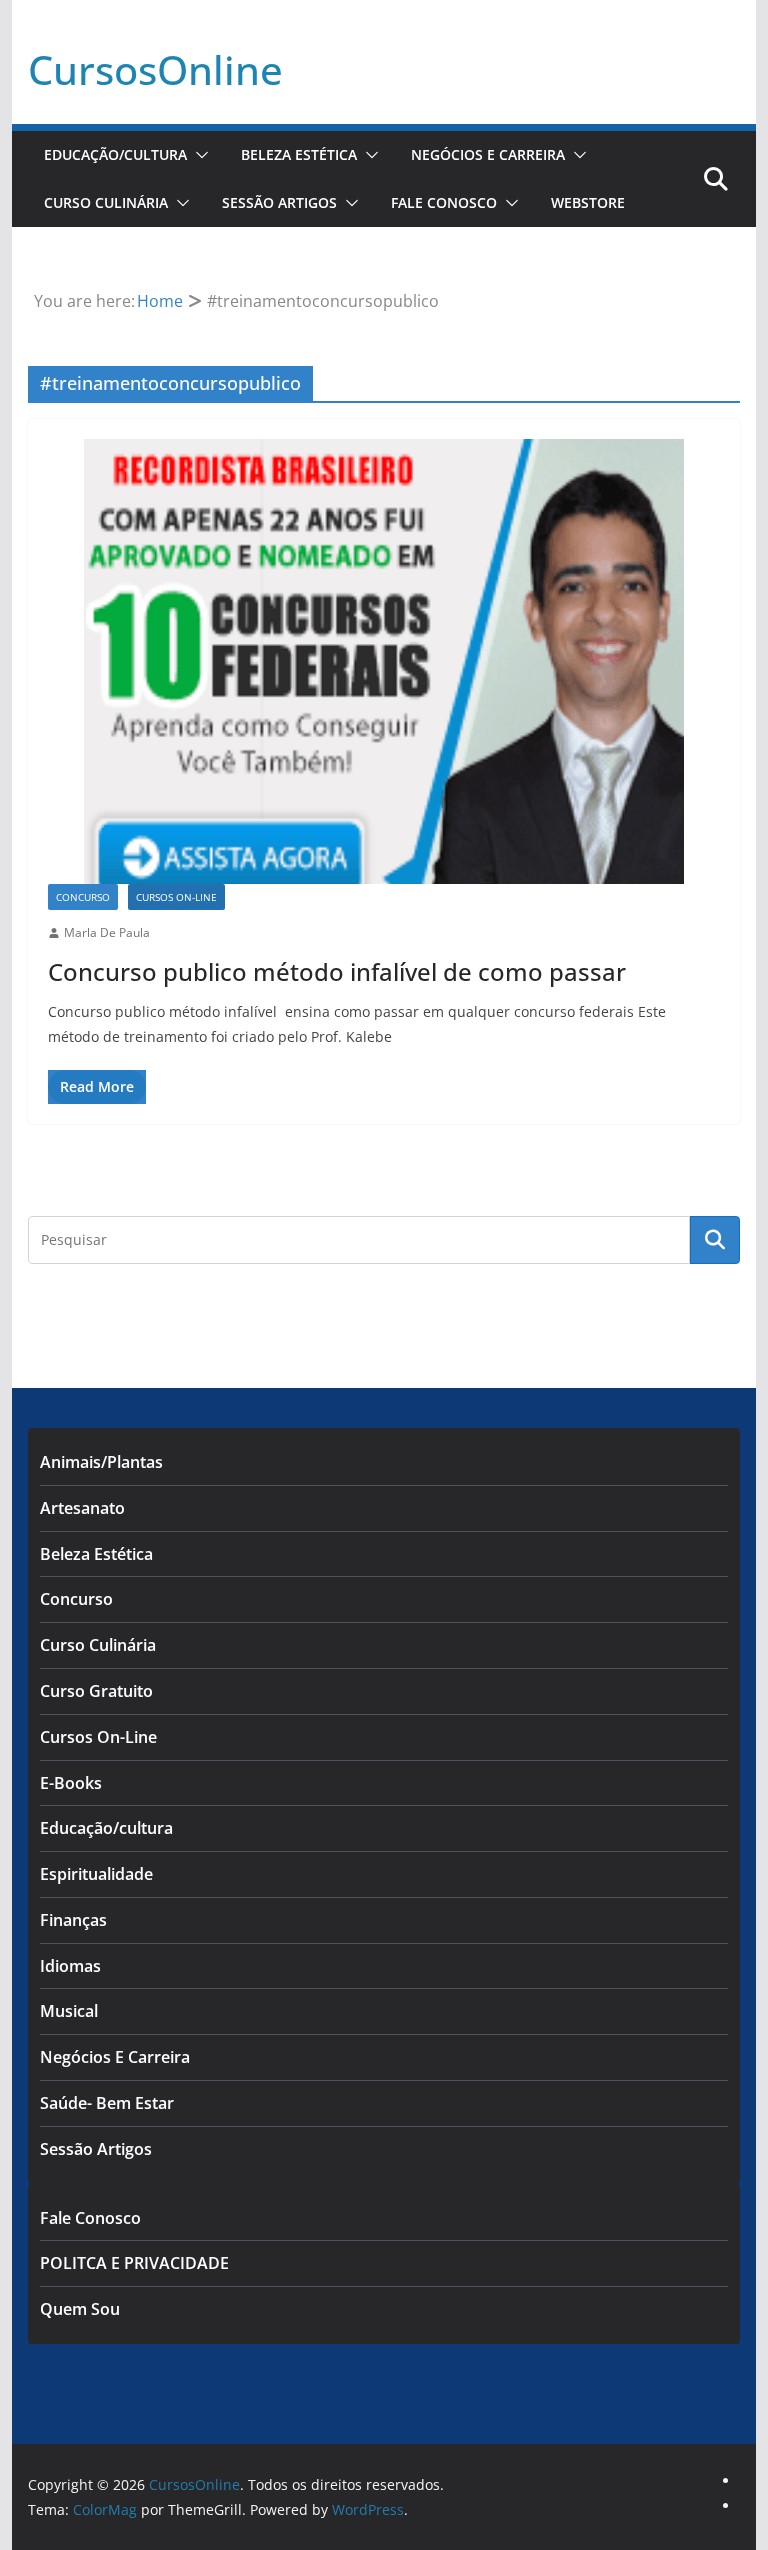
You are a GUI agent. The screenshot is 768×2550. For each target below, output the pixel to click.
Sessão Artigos (279, 202)
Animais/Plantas (101, 1462)
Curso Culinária (106, 202)
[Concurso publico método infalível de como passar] (384, 661)
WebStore (588, 202)
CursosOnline (155, 69)
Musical (69, 2011)
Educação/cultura (115, 154)
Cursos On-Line (176, 897)
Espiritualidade (96, 1874)
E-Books (71, 1783)
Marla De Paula (107, 932)
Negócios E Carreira (488, 154)
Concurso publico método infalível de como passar (337, 971)
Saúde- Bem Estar (107, 2103)
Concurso (83, 897)
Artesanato (82, 1508)
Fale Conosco (444, 202)
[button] (198, 155)
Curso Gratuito (96, 1691)
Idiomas (70, 1966)
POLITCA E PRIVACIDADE (134, 2263)
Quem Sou (80, 2309)
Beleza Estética (299, 154)
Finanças (73, 1920)
